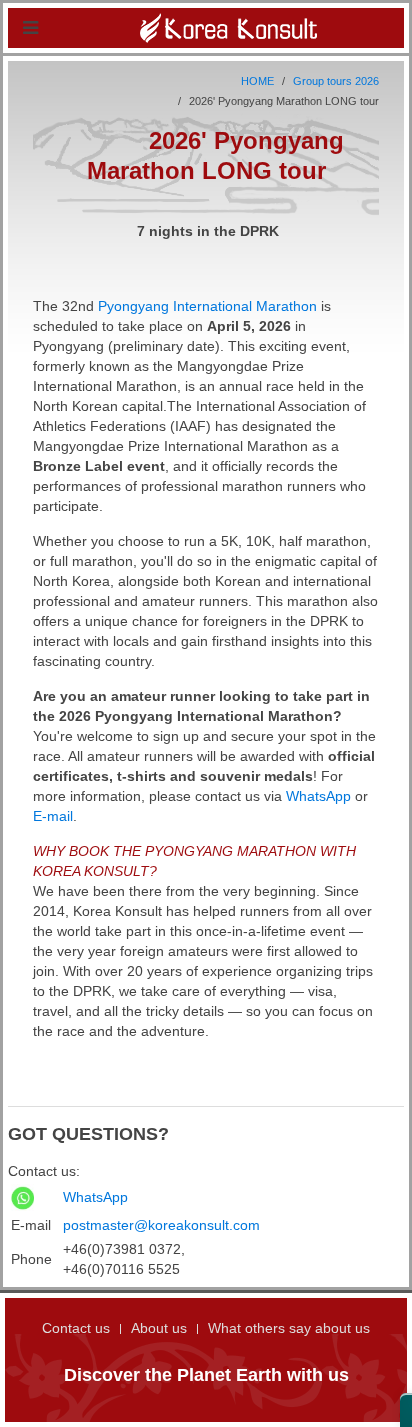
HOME (257, 81)
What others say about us (289, 1328)
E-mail (53, 816)
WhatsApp (318, 796)
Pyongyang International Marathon (207, 306)
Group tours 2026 (336, 81)
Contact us (76, 1328)
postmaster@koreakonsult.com (161, 1225)
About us (159, 1328)
